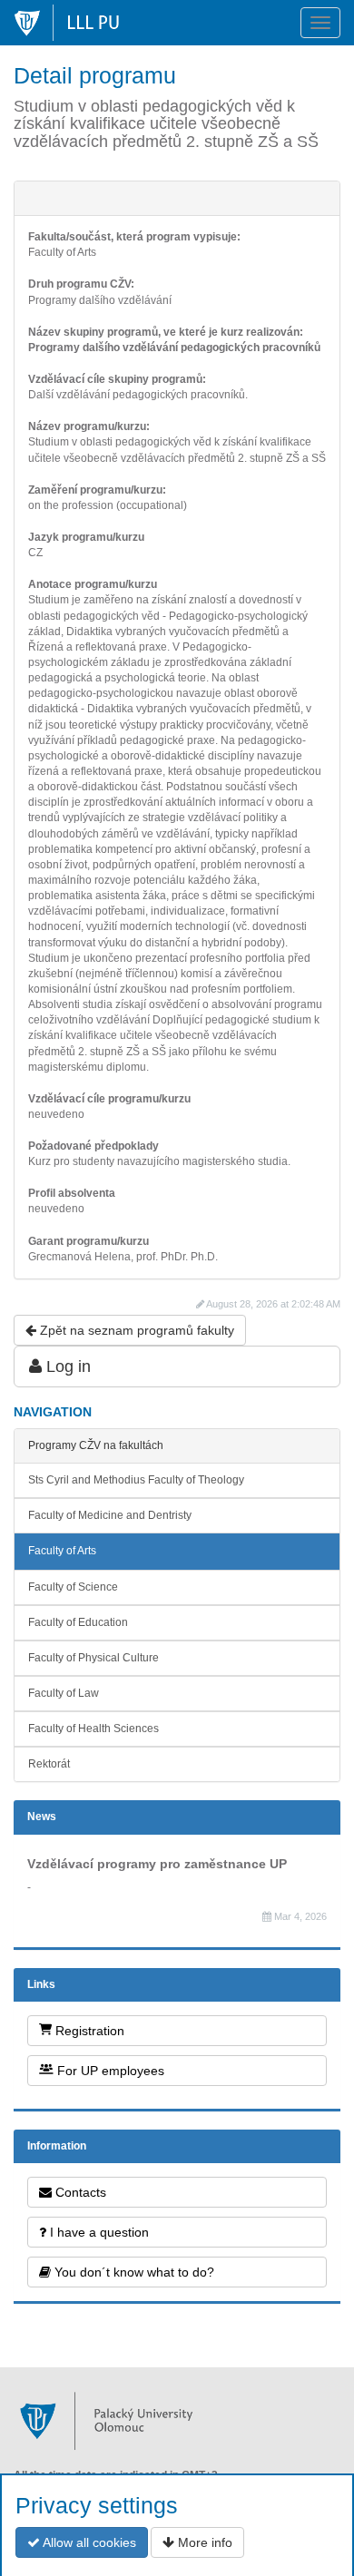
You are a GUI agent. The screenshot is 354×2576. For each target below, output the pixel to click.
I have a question (98, 2232)
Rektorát (49, 1764)
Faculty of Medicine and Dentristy (110, 1515)
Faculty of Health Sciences (93, 1729)
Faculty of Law (64, 1693)
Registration (88, 2031)
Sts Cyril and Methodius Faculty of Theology (136, 1480)
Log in (66, 1366)
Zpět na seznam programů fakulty (135, 1330)
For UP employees (109, 2071)
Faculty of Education (78, 1622)
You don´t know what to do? (133, 2272)
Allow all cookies (88, 2542)
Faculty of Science (73, 1587)
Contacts (79, 2192)
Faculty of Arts (62, 1551)
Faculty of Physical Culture (93, 1658)
